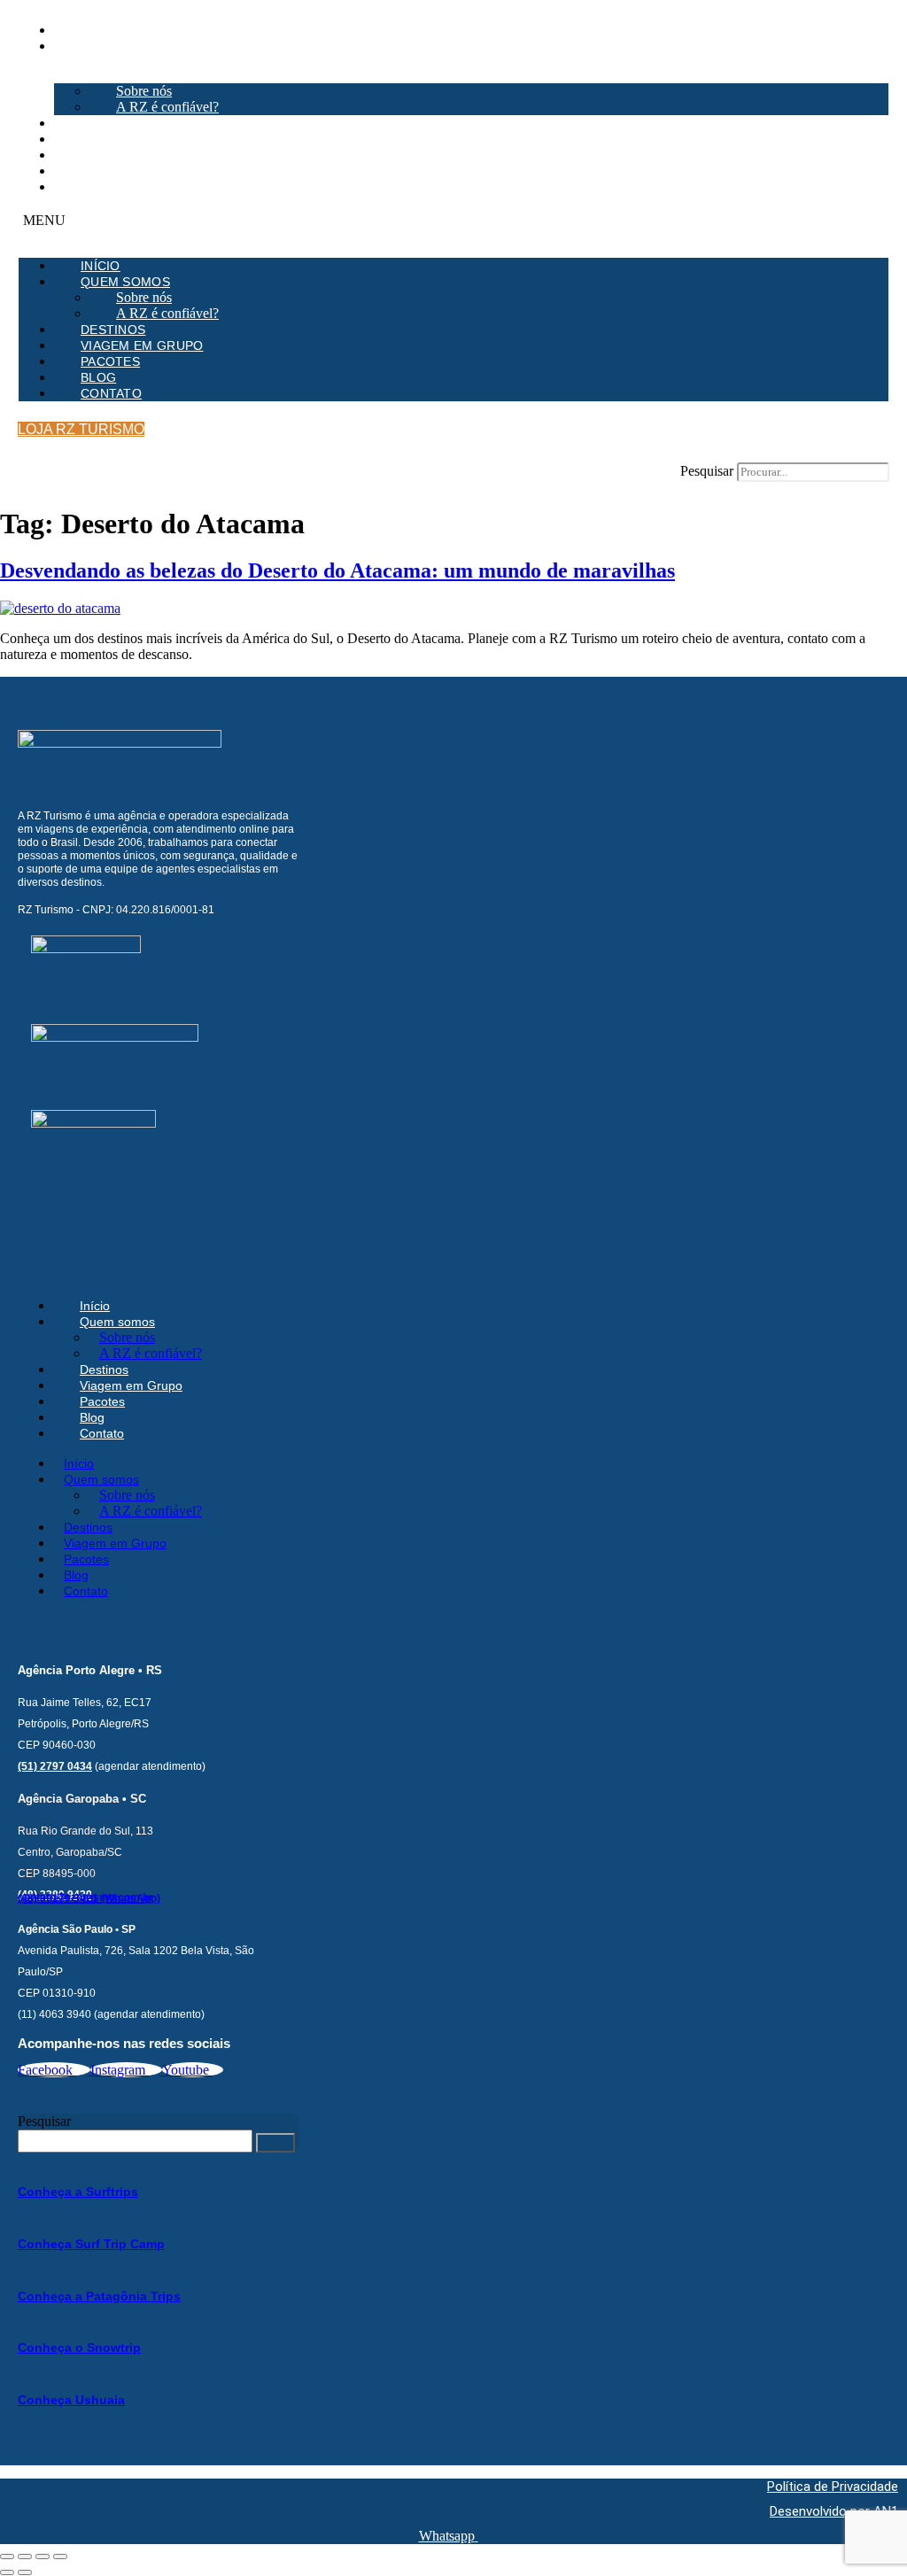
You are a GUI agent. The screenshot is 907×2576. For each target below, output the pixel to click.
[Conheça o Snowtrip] (23, 2316)
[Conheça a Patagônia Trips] (23, 2264)
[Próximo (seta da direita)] (25, 2572)
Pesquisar (707, 471)
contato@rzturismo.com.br (85, 1897)
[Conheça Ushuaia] (23, 2367)
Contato (85, 187)
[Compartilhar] (43, 2557)
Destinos (86, 123)
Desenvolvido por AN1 (834, 2511)
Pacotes (84, 155)
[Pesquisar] (275, 2143)
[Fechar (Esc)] (60, 2557)
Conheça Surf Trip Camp (91, 2244)
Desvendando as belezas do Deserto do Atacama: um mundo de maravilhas (337, 570)
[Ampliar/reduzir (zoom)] (7, 2557)
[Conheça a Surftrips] (23, 2160)
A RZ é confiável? (167, 107)
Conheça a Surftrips (78, 2192)
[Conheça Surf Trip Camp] (23, 2211)
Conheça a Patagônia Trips (99, 2296)
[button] (453, 221)
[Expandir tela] (25, 2557)
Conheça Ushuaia (71, 2400)
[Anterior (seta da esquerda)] (7, 2572)
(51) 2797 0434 (55, 1766)
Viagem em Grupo (116, 139)
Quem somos (99, 46)
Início (74, 30)
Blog (72, 171)
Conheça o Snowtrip (79, 2347)
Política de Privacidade (833, 2487)
